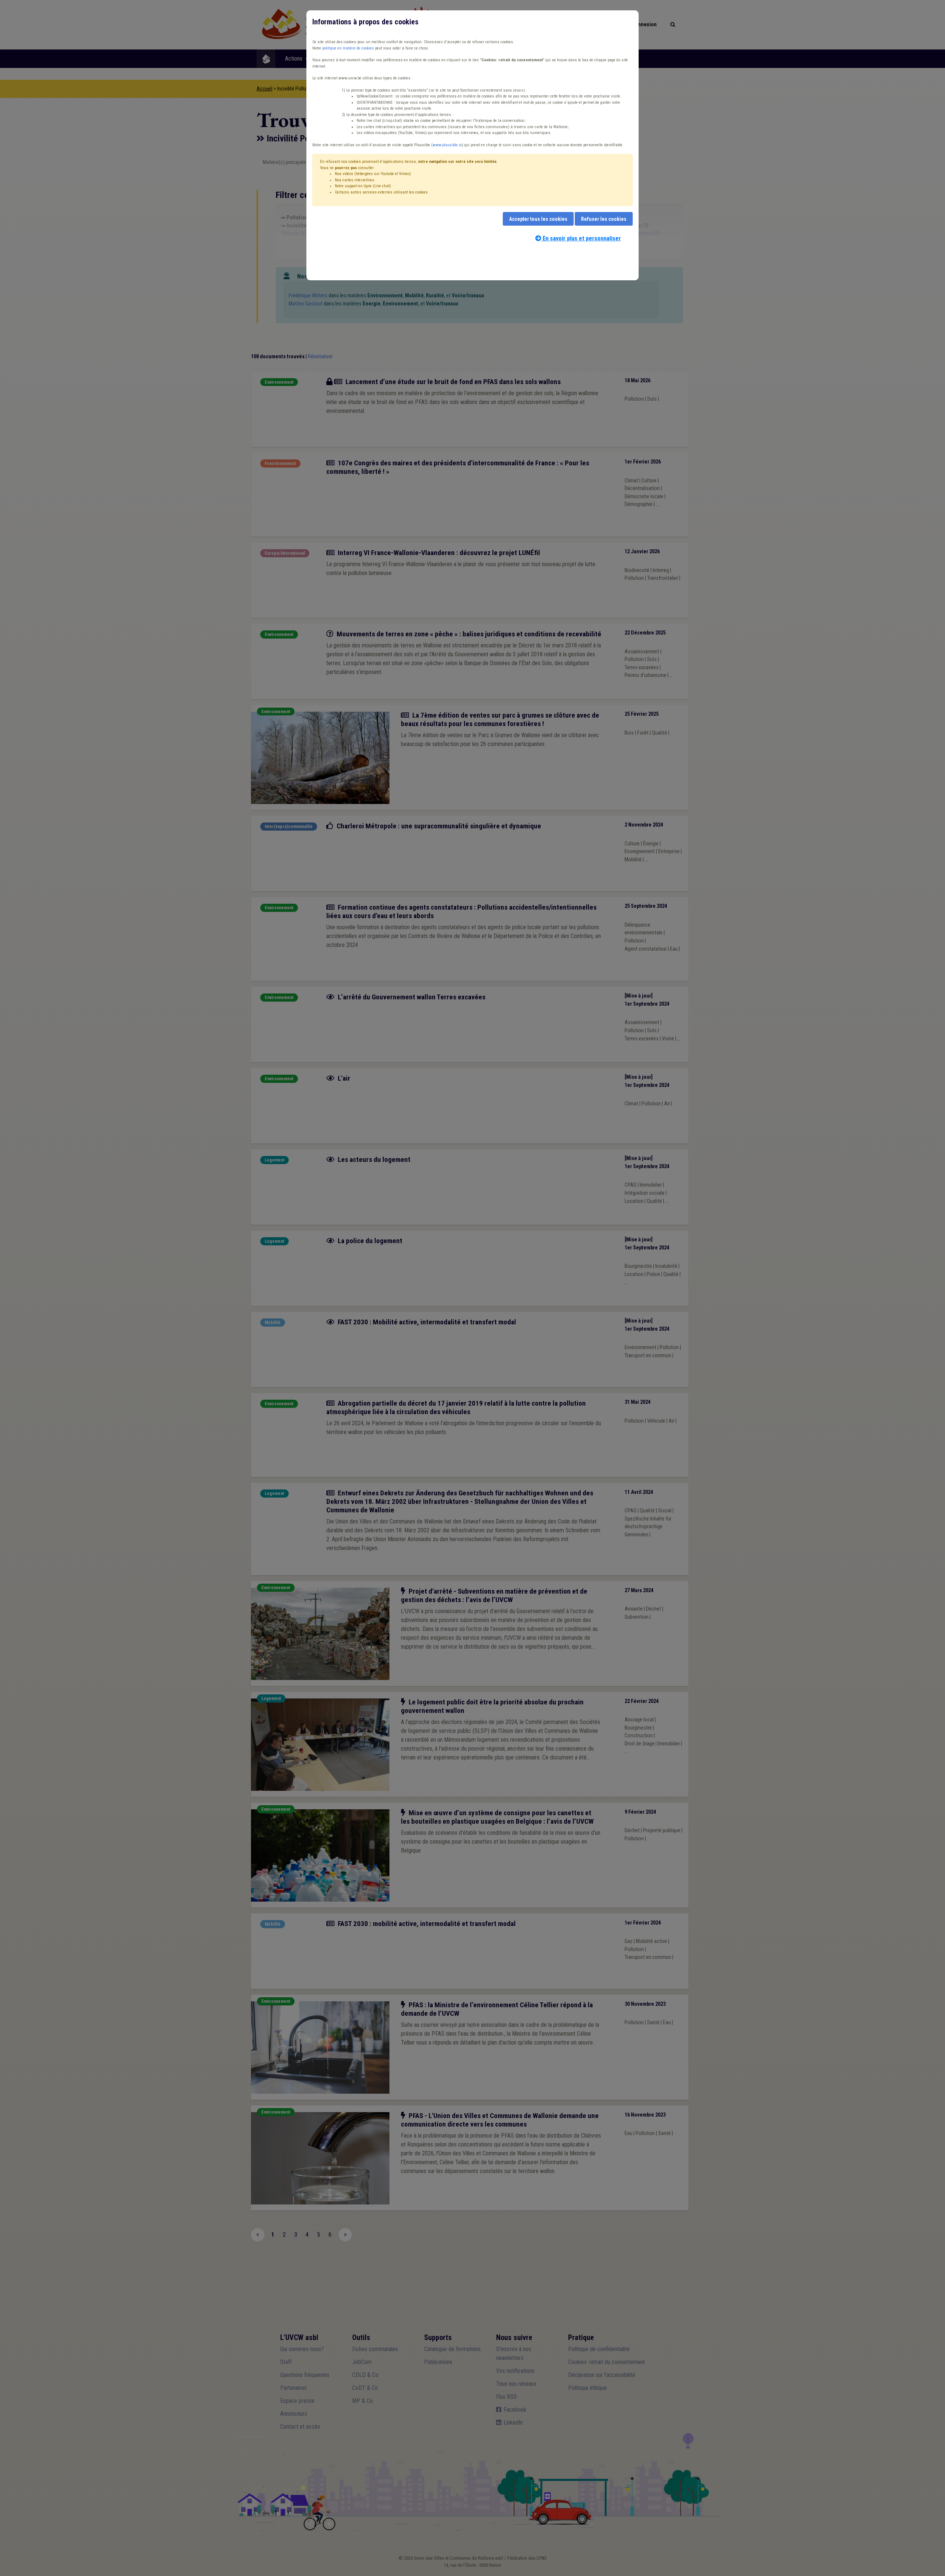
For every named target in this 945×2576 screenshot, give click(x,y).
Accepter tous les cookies (538, 219)
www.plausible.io (447, 145)
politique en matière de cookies (348, 48)
